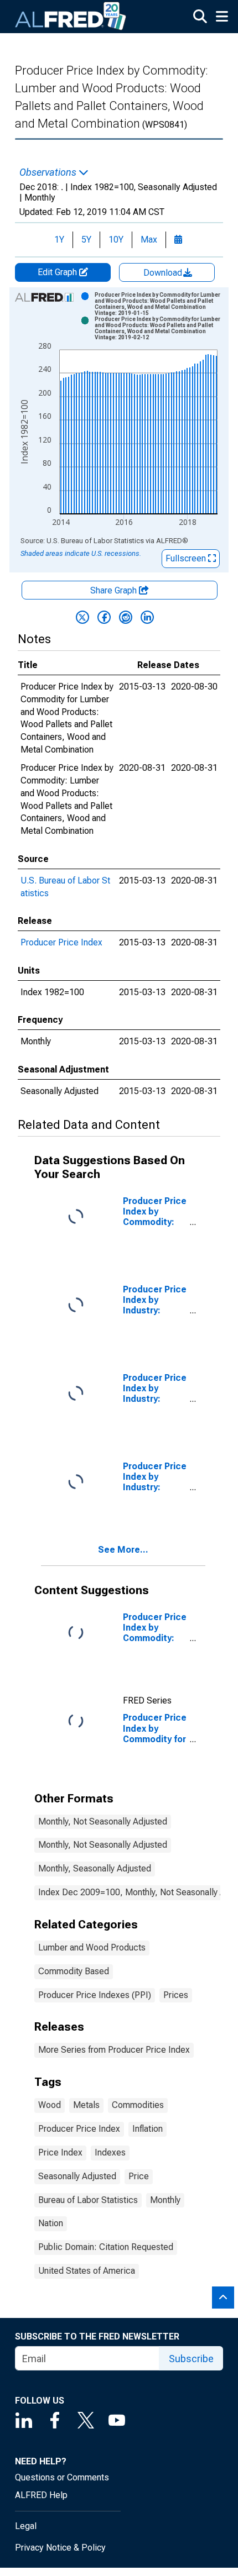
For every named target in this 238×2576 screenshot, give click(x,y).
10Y (116, 240)
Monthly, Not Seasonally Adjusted (103, 1821)
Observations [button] (49, 172)
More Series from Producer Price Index (114, 2050)
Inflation (148, 2129)
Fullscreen (187, 558)
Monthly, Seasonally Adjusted (95, 1868)
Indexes (110, 2152)
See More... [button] (123, 1550)
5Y (86, 240)
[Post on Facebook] (104, 617)
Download (164, 273)
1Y (59, 240)
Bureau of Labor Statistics (88, 2200)
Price (139, 2176)
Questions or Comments (62, 2477)
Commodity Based (74, 1971)
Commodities (138, 2105)
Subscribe (191, 2359)
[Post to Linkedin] (147, 617)
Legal (26, 2526)
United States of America (87, 2271)
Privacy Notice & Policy (60, 2548)
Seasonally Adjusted (77, 2176)
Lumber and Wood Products (92, 1947)
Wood (50, 2105)
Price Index (60, 2152)
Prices (176, 1995)
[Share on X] (82, 617)
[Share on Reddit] (126, 617)
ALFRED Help (41, 2495)
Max (149, 240)
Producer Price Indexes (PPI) (95, 1995)
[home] (71, 17)
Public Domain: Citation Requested (106, 2247)
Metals (86, 2105)
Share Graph (115, 590)
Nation (51, 2223)
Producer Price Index (61, 942)
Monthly (165, 2200)
